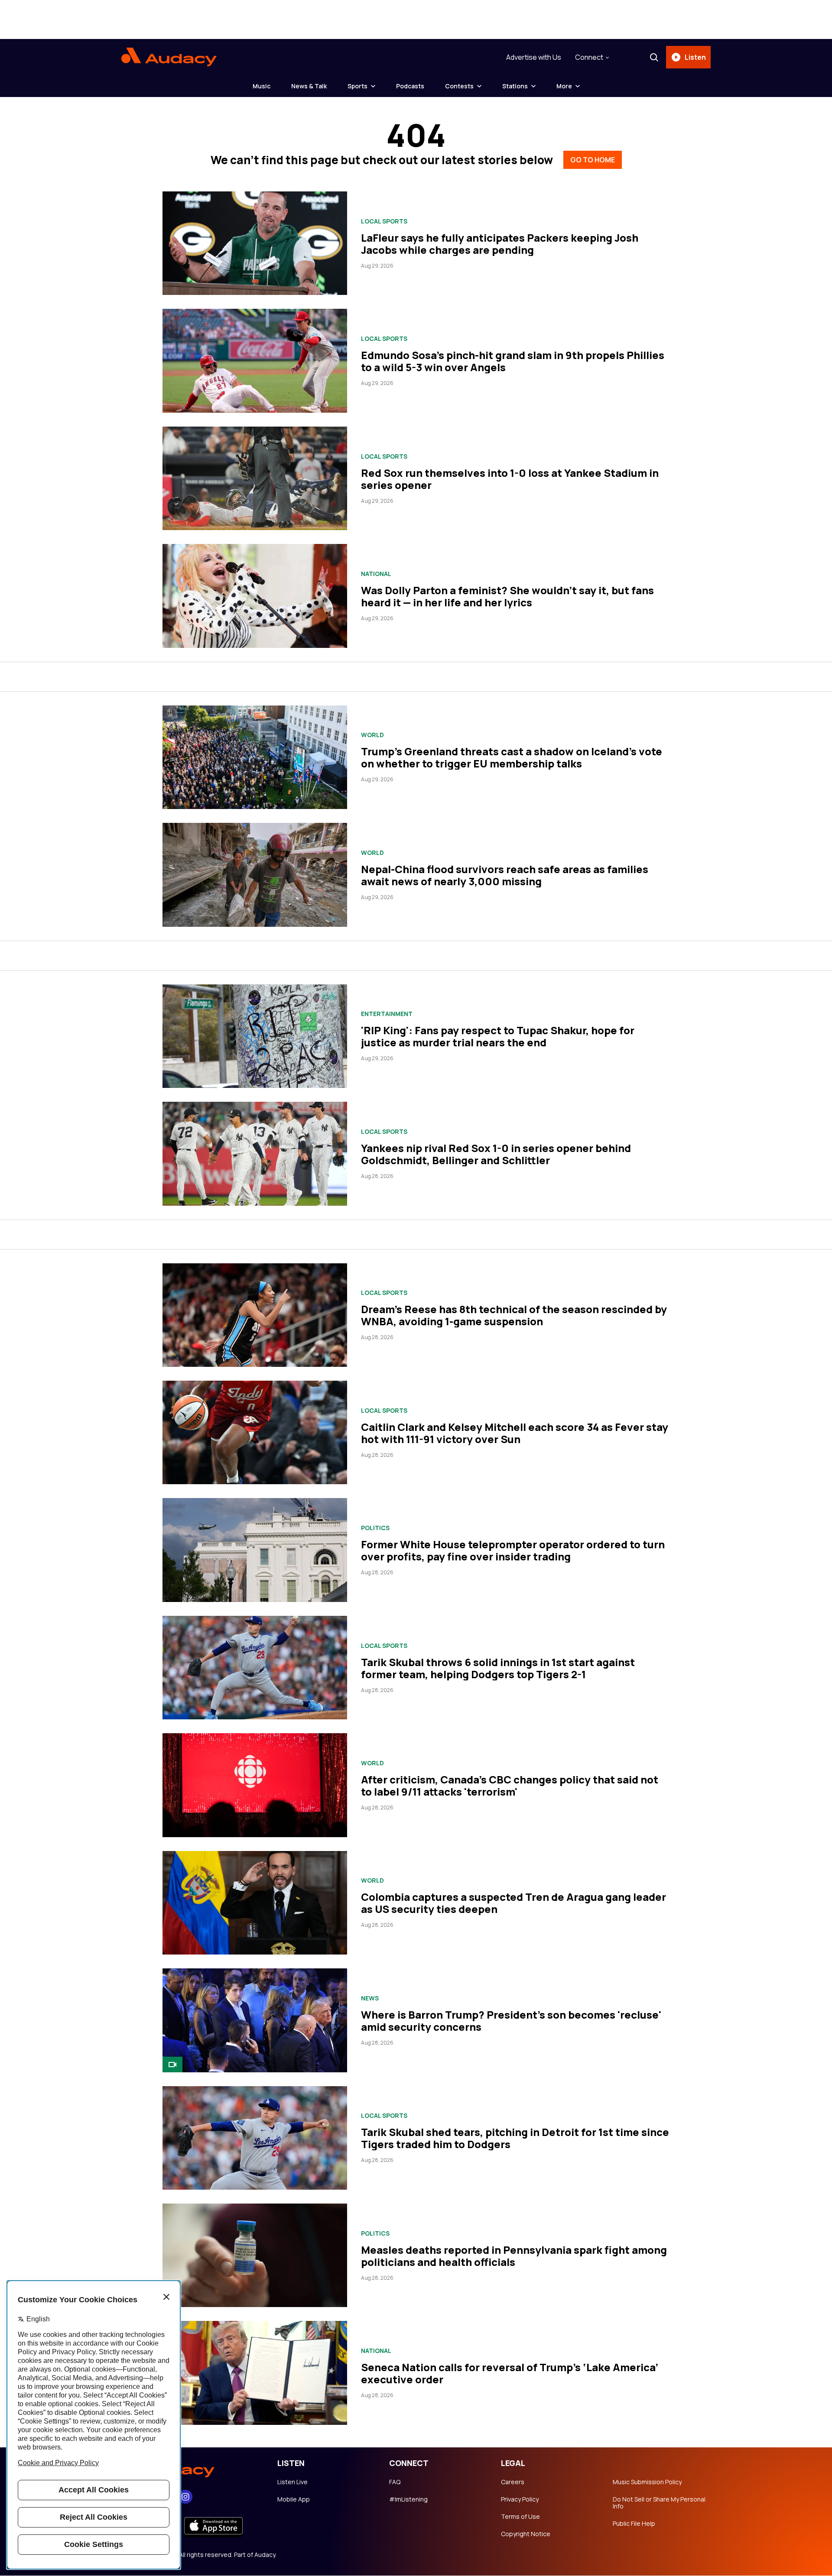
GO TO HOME (593, 160)
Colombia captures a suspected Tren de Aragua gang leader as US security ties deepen (513, 1903)
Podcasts (410, 86)
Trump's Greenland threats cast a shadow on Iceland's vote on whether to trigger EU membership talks (512, 757)
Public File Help (634, 2524)
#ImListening (408, 2499)
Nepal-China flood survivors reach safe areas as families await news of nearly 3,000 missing (505, 875)
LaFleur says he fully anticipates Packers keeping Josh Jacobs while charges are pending (500, 244)
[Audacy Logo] (169, 57)
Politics (375, 1528)
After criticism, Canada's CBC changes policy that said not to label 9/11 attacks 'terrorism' (510, 1785)
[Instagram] (185, 2497)
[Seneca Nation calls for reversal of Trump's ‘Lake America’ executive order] (255, 2373)
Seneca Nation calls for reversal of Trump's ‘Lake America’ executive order (510, 2373)
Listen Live (292, 2482)
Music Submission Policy (647, 2482)
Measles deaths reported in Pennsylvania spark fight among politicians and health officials (514, 2256)
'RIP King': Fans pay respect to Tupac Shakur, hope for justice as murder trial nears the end (498, 1036)
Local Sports (384, 221)
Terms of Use (520, 2517)
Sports (357, 86)
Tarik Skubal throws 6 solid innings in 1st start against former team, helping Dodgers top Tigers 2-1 (498, 1668)
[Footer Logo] (191, 2469)
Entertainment (387, 1014)
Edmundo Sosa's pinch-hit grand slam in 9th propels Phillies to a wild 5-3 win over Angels (513, 361)
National (376, 574)
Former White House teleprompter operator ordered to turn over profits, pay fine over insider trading (513, 1550)
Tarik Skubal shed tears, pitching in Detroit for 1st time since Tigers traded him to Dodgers (515, 2138)
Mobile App (294, 2499)
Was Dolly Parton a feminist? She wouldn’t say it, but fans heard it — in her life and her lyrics (507, 596)
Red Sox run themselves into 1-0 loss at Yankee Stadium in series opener (510, 479)
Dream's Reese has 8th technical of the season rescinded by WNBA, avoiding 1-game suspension (514, 1315)
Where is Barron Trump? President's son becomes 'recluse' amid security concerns (511, 2021)
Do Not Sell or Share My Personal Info (659, 2503)
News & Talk (309, 86)
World (372, 735)
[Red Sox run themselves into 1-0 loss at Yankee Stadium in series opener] (255, 478)
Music (262, 86)
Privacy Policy (520, 2499)
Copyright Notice (526, 2534)
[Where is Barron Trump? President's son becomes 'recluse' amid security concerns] (255, 2020)
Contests (459, 86)
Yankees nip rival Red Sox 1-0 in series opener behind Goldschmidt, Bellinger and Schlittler (496, 1154)
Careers (513, 2482)
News (370, 1998)
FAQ (395, 2482)
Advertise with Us (534, 57)
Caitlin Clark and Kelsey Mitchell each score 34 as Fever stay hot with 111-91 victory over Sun (515, 1433)
